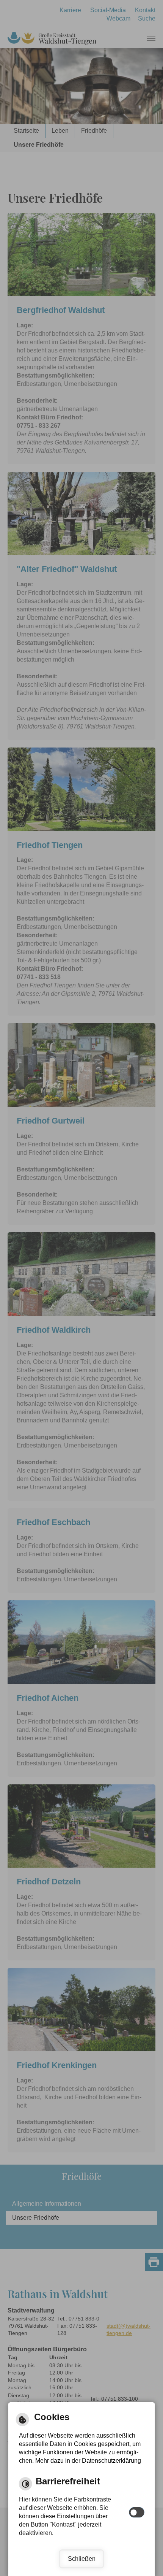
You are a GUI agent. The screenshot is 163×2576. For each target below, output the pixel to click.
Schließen (82, 2559)
